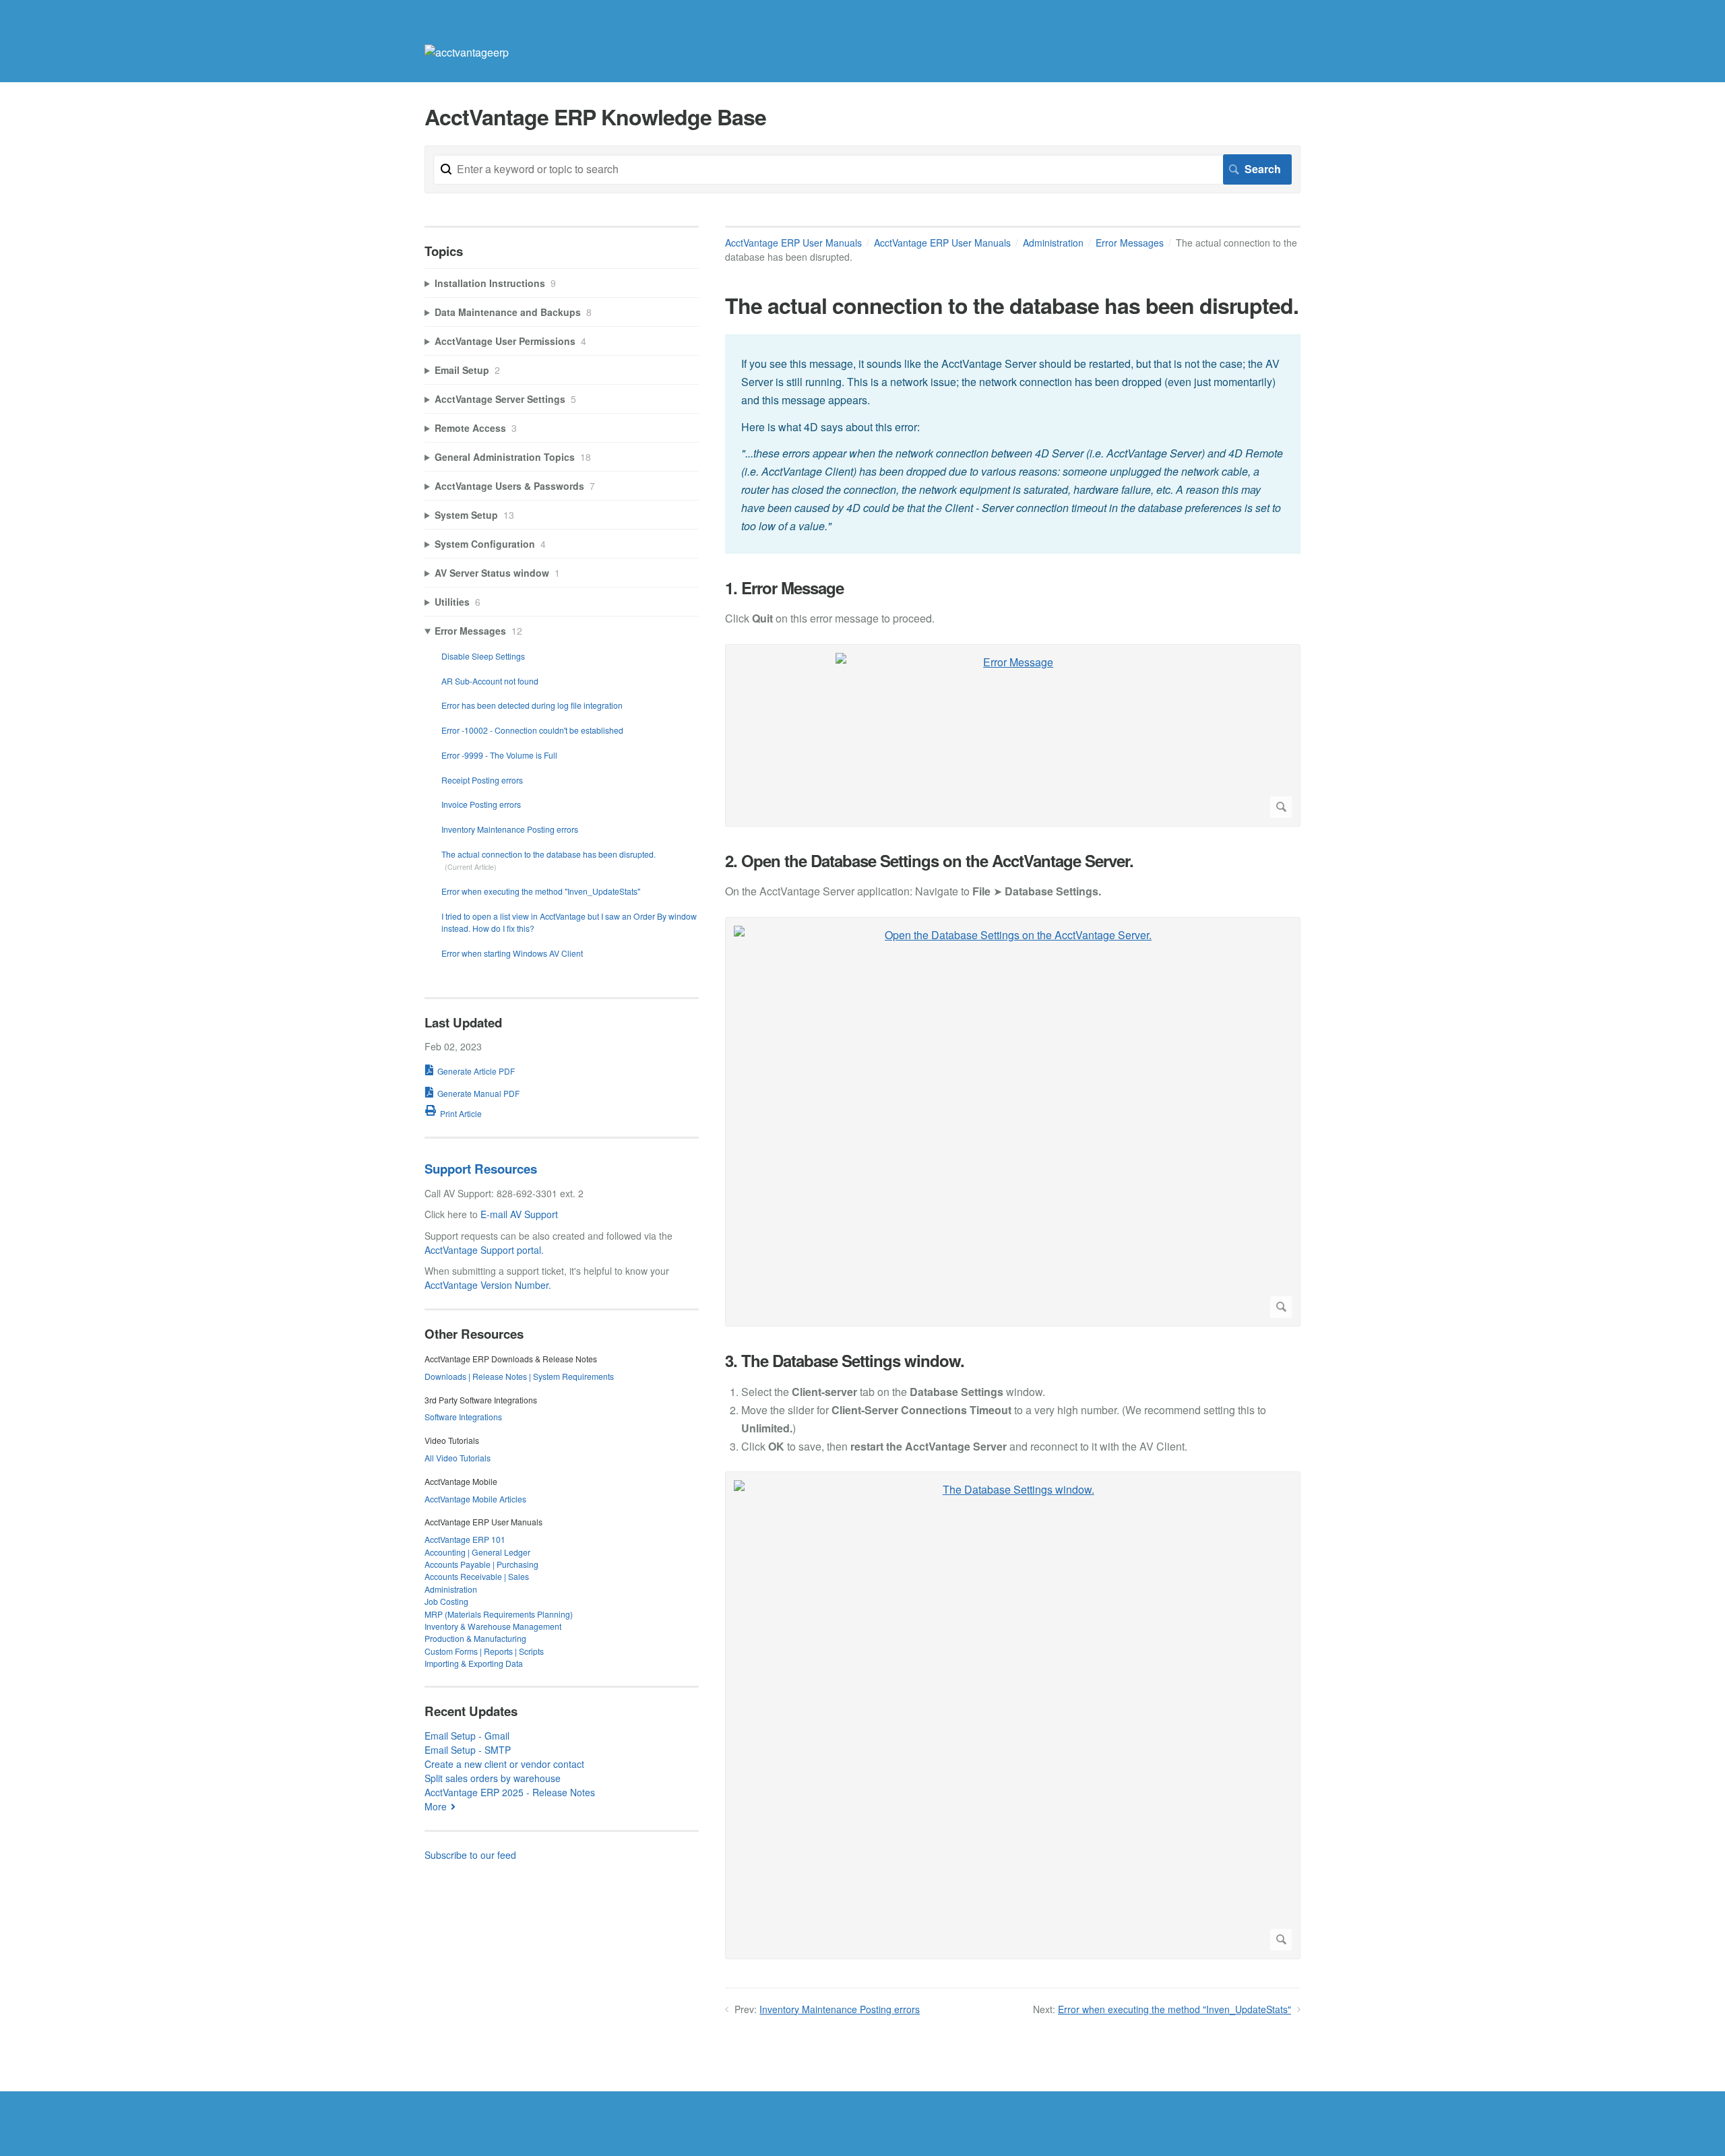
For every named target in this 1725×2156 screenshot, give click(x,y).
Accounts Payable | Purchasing (481, 1564)
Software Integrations (463, 1417)
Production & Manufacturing (475, 1638)
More (436, 1806)
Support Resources (481, 1169)
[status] (1013, 444)
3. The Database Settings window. (845, 1361)
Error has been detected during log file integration (532, 705)
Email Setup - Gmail (467, 1736)
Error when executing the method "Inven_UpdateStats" (1174, 2009)
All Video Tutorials (458, 1458)
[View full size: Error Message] (1013, 735)
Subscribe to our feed (470, 1855)
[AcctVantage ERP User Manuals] (467, 52)
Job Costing (446, 1601)
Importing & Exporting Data (474, 1663)
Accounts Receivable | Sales (477, 1576)
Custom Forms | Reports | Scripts (484, 1651)
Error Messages (1130, 243)
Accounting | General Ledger (477, 1552)
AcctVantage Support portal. (484, 1250)
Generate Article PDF (476, 1071)
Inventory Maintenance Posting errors (840, 2009)
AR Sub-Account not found (490, 681)
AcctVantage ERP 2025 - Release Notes (510, 1792)
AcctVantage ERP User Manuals (793, 243)
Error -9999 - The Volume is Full (499, 755)
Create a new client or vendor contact (504, 1764)
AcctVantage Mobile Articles (475, 1499)
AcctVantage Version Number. (488, 1285)
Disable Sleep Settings (483, 656)
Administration (1053, 243)
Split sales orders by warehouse (493, 1778)
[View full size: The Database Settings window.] (1013, 1715)
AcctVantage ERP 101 (465, 1539)
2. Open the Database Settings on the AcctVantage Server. (929, 861)
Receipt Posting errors (482, 780)
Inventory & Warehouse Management (493, 1626)
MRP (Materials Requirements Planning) (499, 1614)
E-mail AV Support (519, 1214)
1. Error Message (784, 588)
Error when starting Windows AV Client (512, 953)
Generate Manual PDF (478, 1093)
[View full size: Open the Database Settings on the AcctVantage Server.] (1013, 1122)
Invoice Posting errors (481, 804)
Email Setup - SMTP (468, 1750)
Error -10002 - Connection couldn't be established (532, 730)
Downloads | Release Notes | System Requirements (519, 1376)
